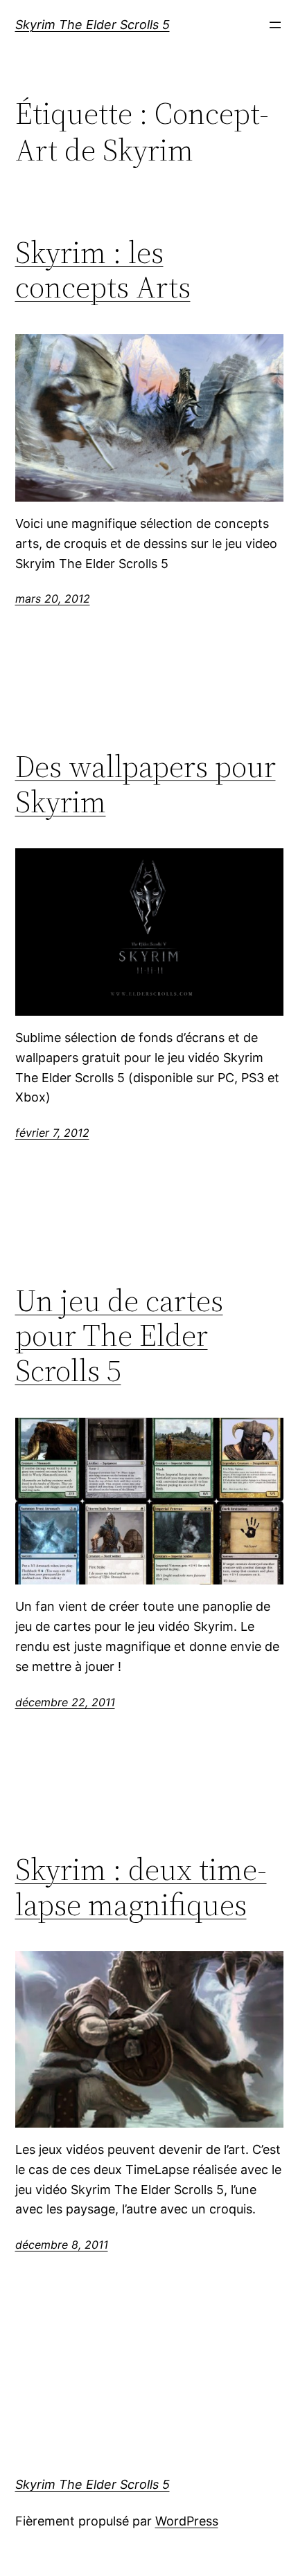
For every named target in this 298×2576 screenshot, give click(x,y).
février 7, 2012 (52, 1133)
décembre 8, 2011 (62, 2245)
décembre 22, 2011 (65, 1702)
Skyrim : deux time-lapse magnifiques (141, 1887)
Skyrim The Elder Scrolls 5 (93, 25)
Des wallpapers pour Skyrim (146, 784)
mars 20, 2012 (53, 599)
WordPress (187, 2521)
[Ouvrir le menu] (275, 25)
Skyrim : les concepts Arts (103, 270)
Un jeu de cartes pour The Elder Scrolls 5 (119, 1336)
